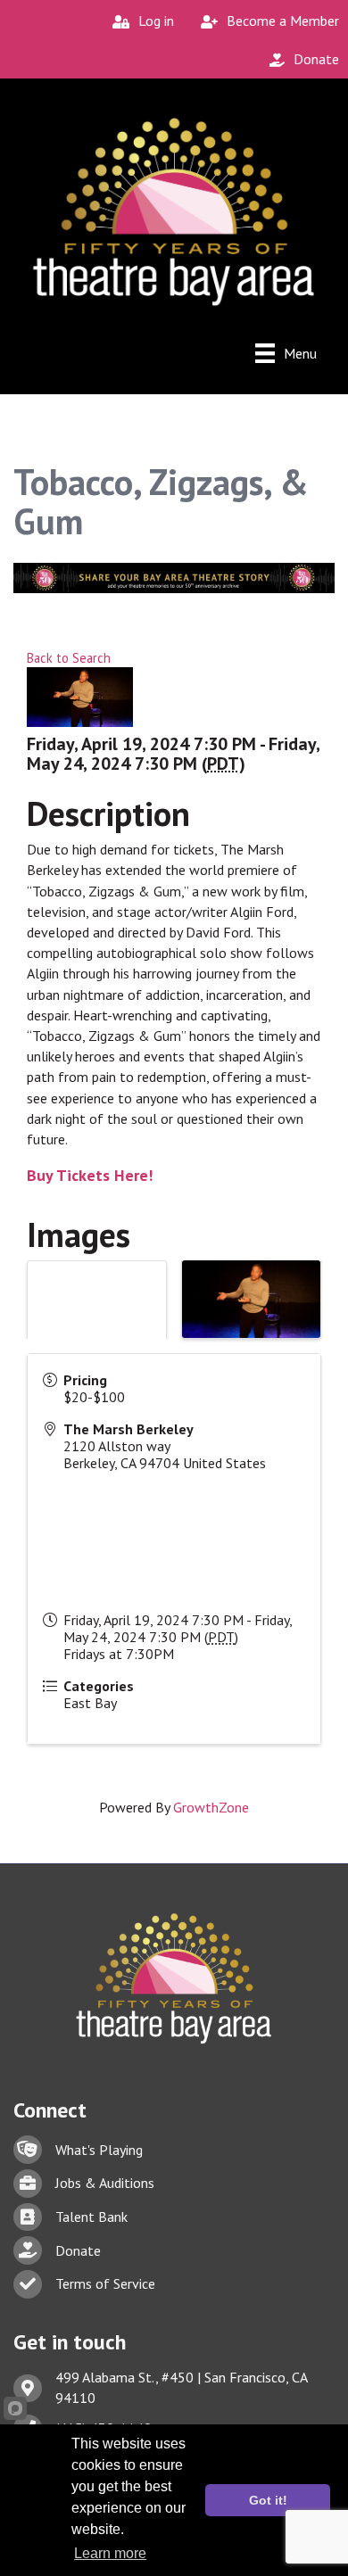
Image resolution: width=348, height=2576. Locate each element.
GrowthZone (211, 1807)
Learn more (110, 2553)
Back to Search (69, 658)
